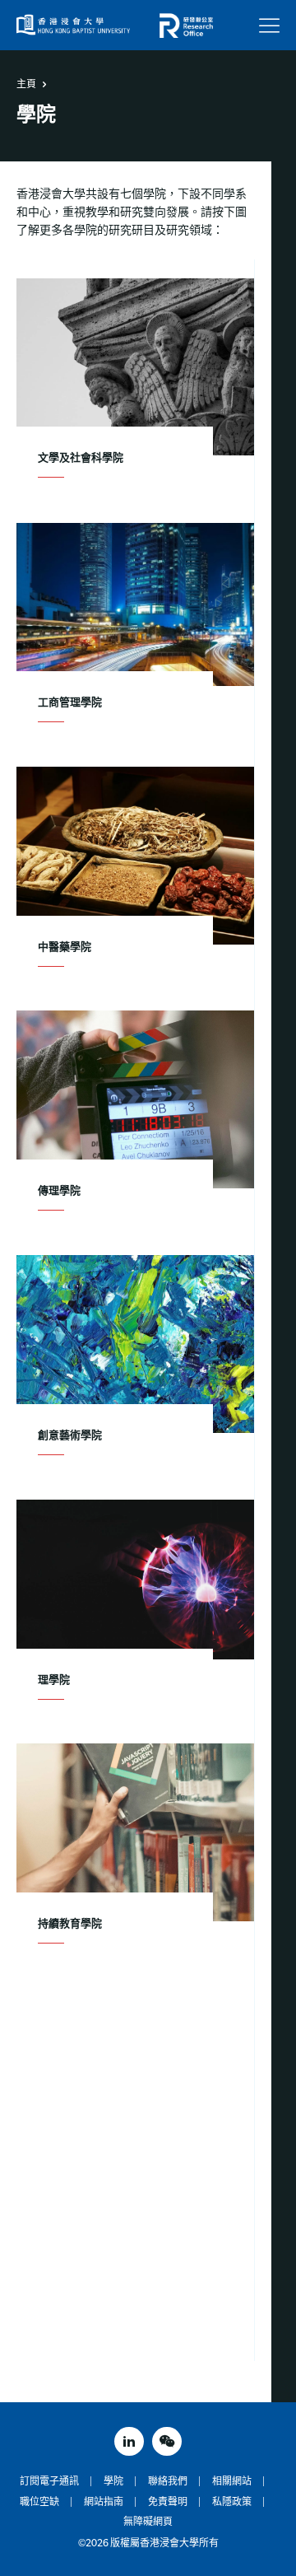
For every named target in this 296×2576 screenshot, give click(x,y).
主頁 (26, 84)
